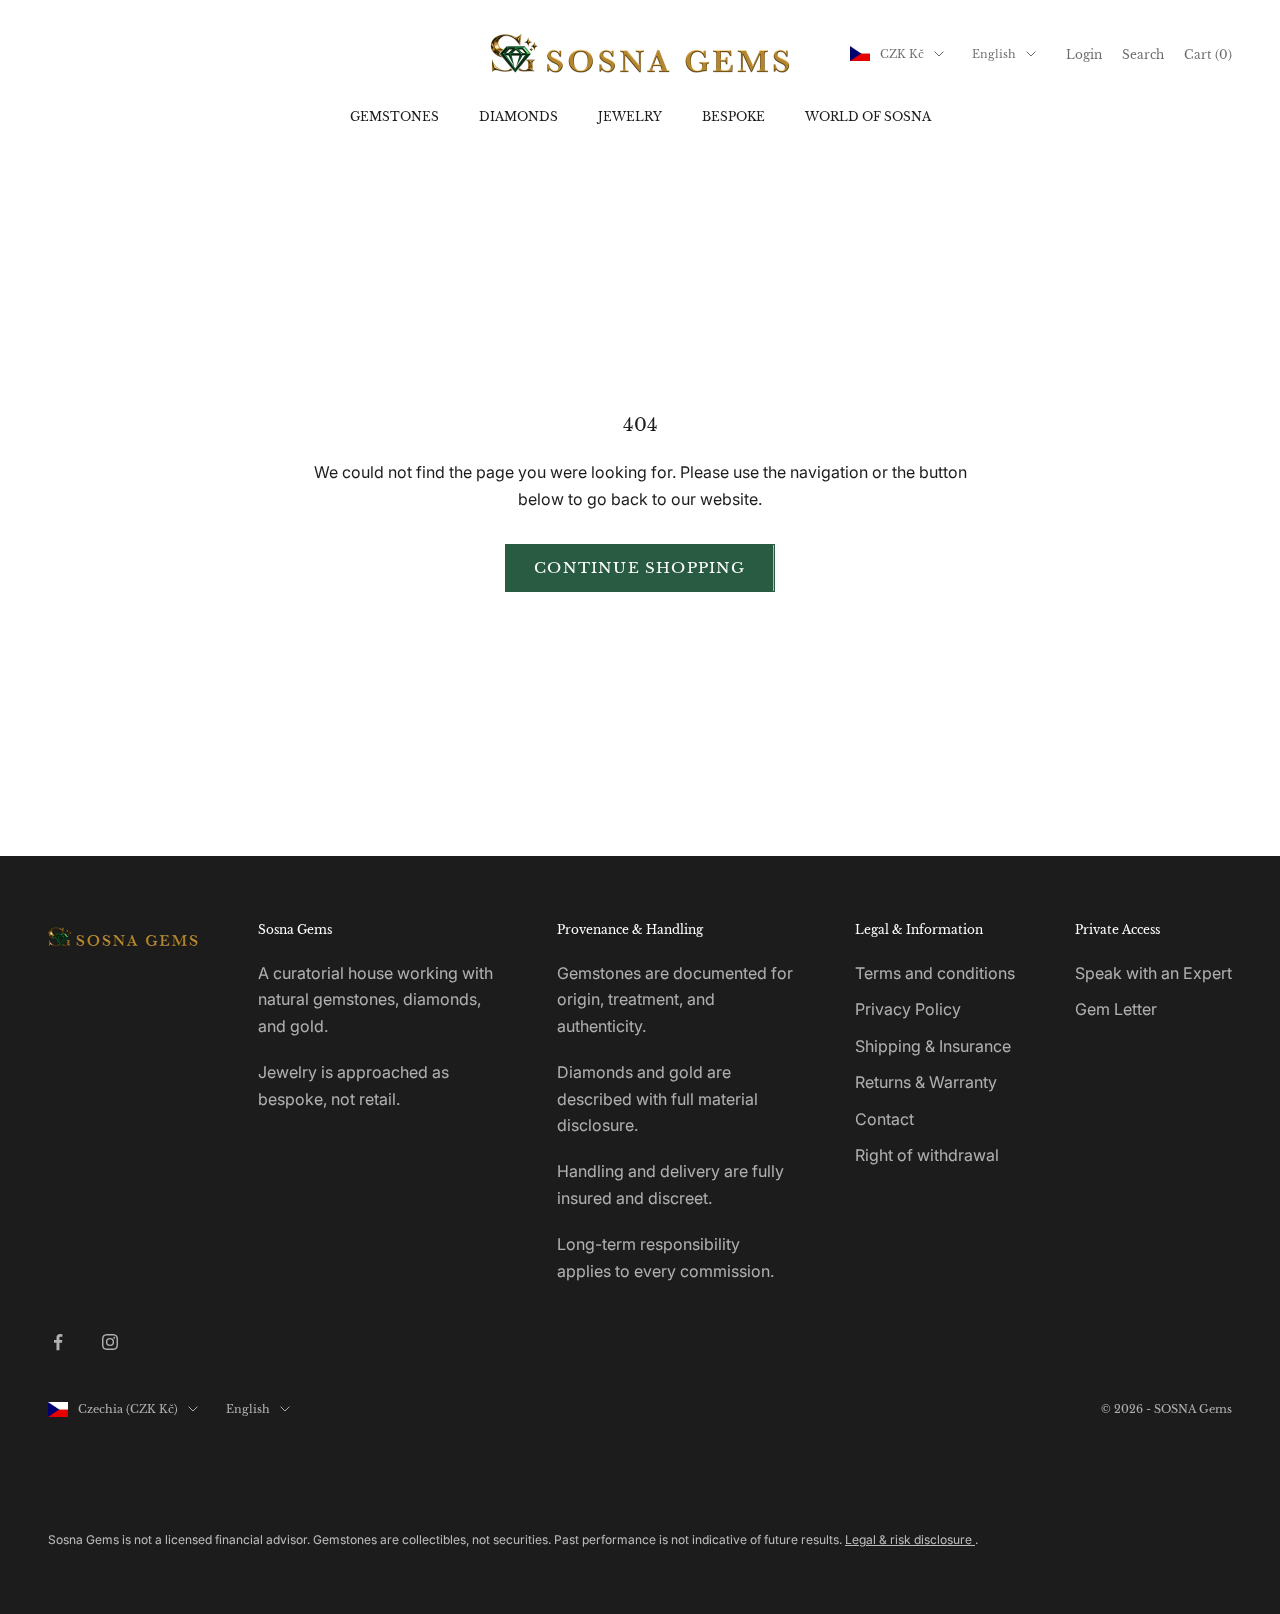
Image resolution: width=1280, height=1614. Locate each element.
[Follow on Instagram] (110, 1342)
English (994, 54)
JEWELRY (630, 116)
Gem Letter (1116, 1009)
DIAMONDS (518, 116)
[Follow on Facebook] (58, 1342)
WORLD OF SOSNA (868, 116)
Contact (884, 1119)
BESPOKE (733, 116)
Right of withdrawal (927, 1155)
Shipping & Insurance (933, 1046)
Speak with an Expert (1153, 973)
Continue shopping (639, 567)
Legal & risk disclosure (910, 1539)
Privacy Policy (908, 1009)
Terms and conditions (935, 973)
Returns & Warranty (926, 1082)
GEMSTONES (394, 116)
